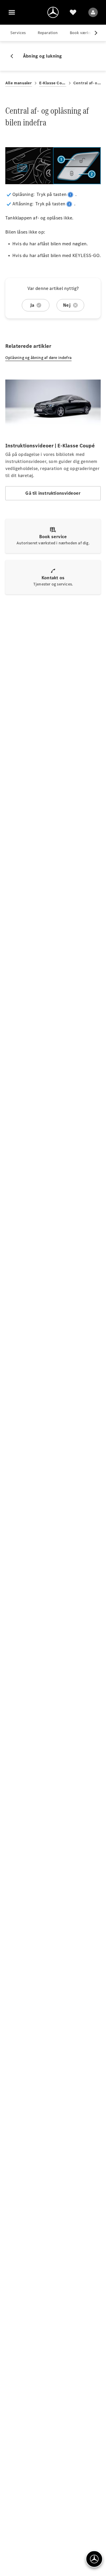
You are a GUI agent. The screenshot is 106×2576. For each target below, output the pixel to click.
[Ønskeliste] (73, 12)
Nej (67, 305)
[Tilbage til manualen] (14, 56)
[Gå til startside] (53, 12)
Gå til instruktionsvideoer (53, 493)
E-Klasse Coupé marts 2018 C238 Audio (53, 83)
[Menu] (12, 12)
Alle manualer (19, 83)
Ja (32, 305)
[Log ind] (93, 12)
